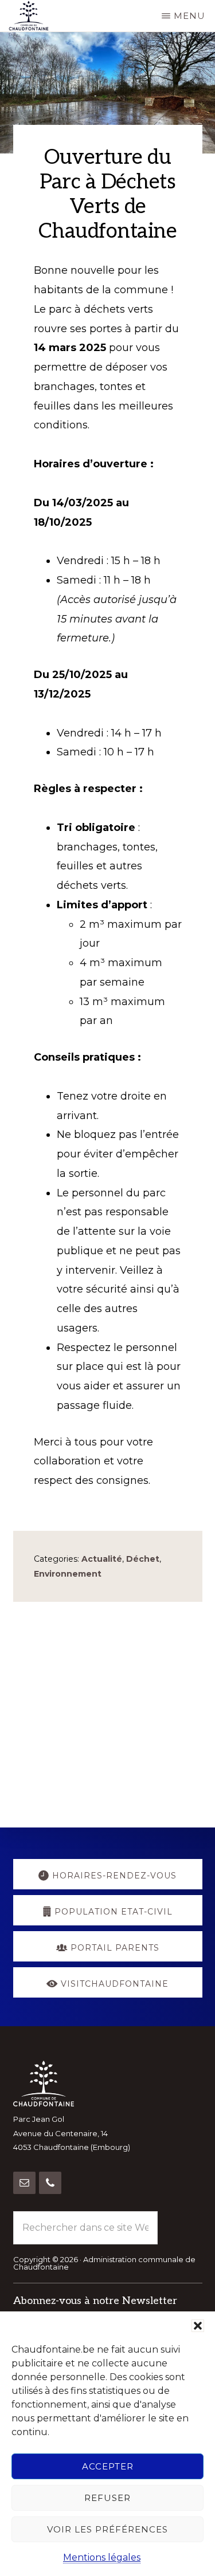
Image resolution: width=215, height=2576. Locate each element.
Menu (189, 16)
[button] (198, 2326)
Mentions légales (102, 2557)
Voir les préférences (107, 2529)
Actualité (102, 1559)
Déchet (143, 1559)
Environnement (68, 1574)
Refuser (107, 2498)
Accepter (108, 2466)
